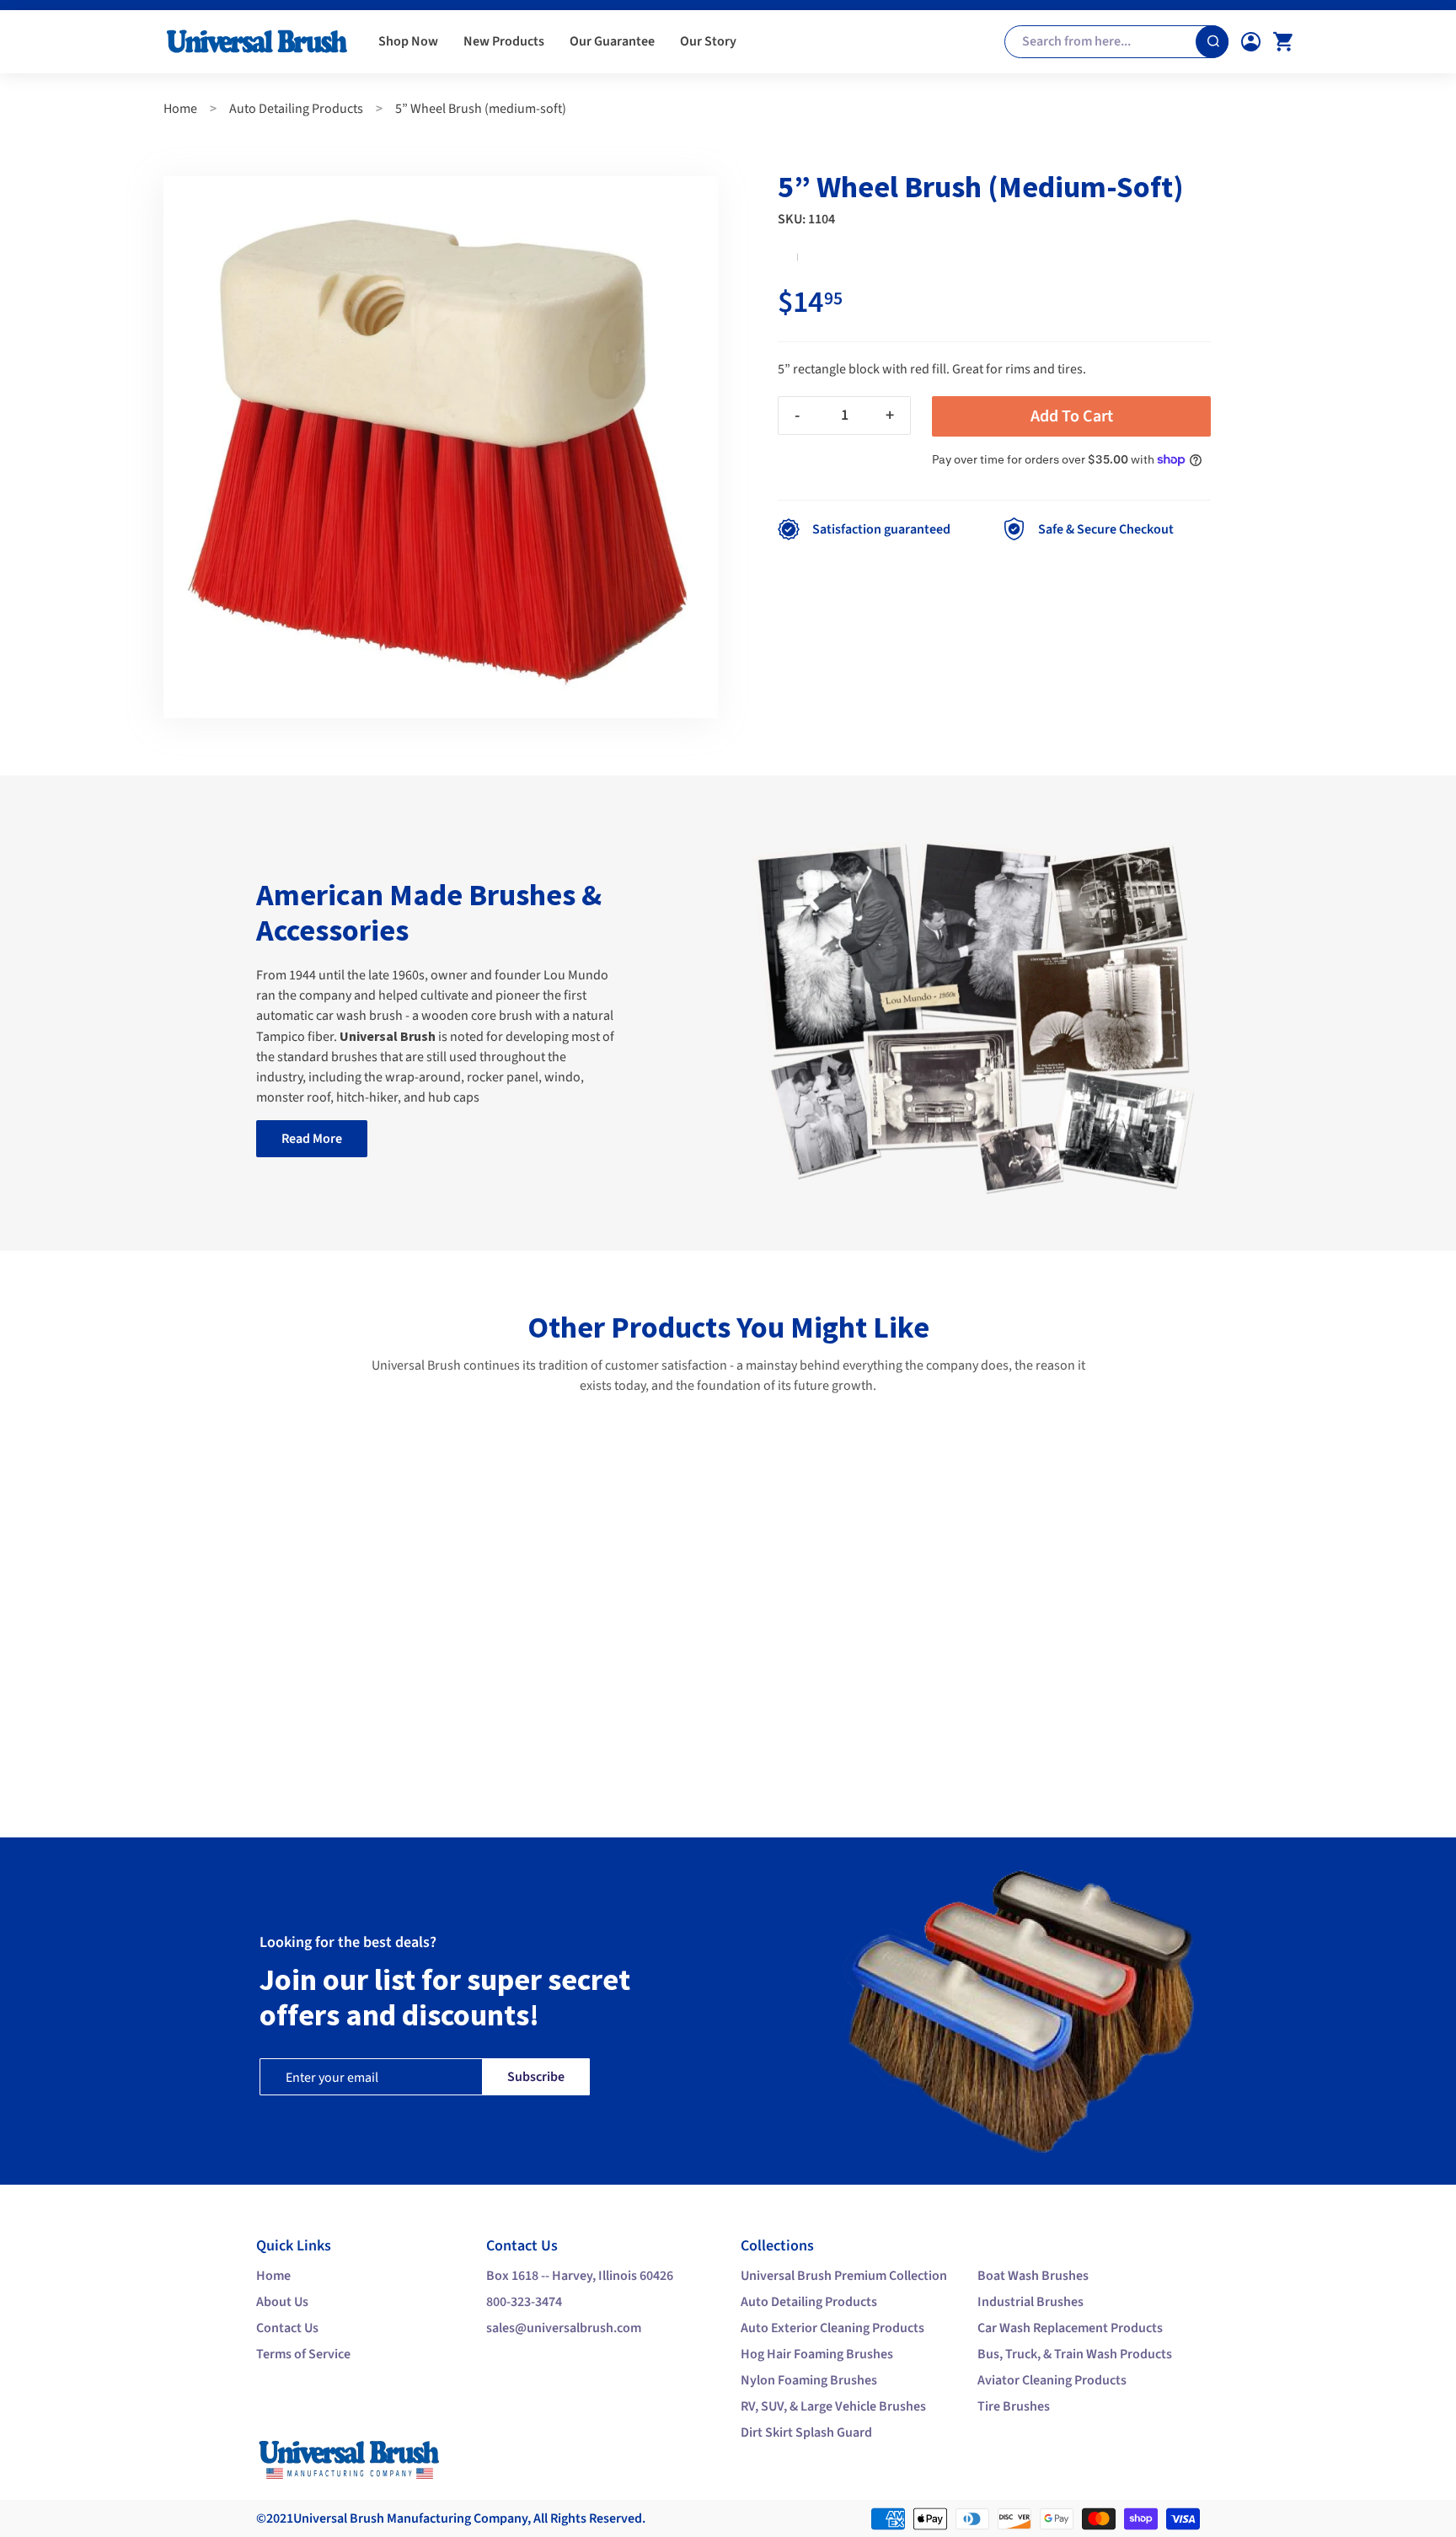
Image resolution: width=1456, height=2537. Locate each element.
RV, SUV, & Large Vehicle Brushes (833, 2406)
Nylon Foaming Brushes (809, 2380)
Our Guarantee (612, 41)
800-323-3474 (524, 2302)
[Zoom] (441, 447)
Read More (312, 1139)
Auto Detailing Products (296, 109)
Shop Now (408, 41)
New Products (504, 41)
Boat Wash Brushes (1033, 2276)
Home (180, 109)
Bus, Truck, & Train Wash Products (1075, 2354)
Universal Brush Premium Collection (844, 2276)
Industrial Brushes (1030, 2302)
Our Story (708, 41)
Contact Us (287, 2328)
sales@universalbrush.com (564, 2328)
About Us (282, 2302)
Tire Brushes (1014, 2406)
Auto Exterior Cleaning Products (832, 2328)
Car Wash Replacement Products (1070, 2328)
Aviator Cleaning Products (1052, 2380)
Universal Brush (339, 2518)
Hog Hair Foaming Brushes (817, 2354)
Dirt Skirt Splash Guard (806, 2432)
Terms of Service (303, 2354)
